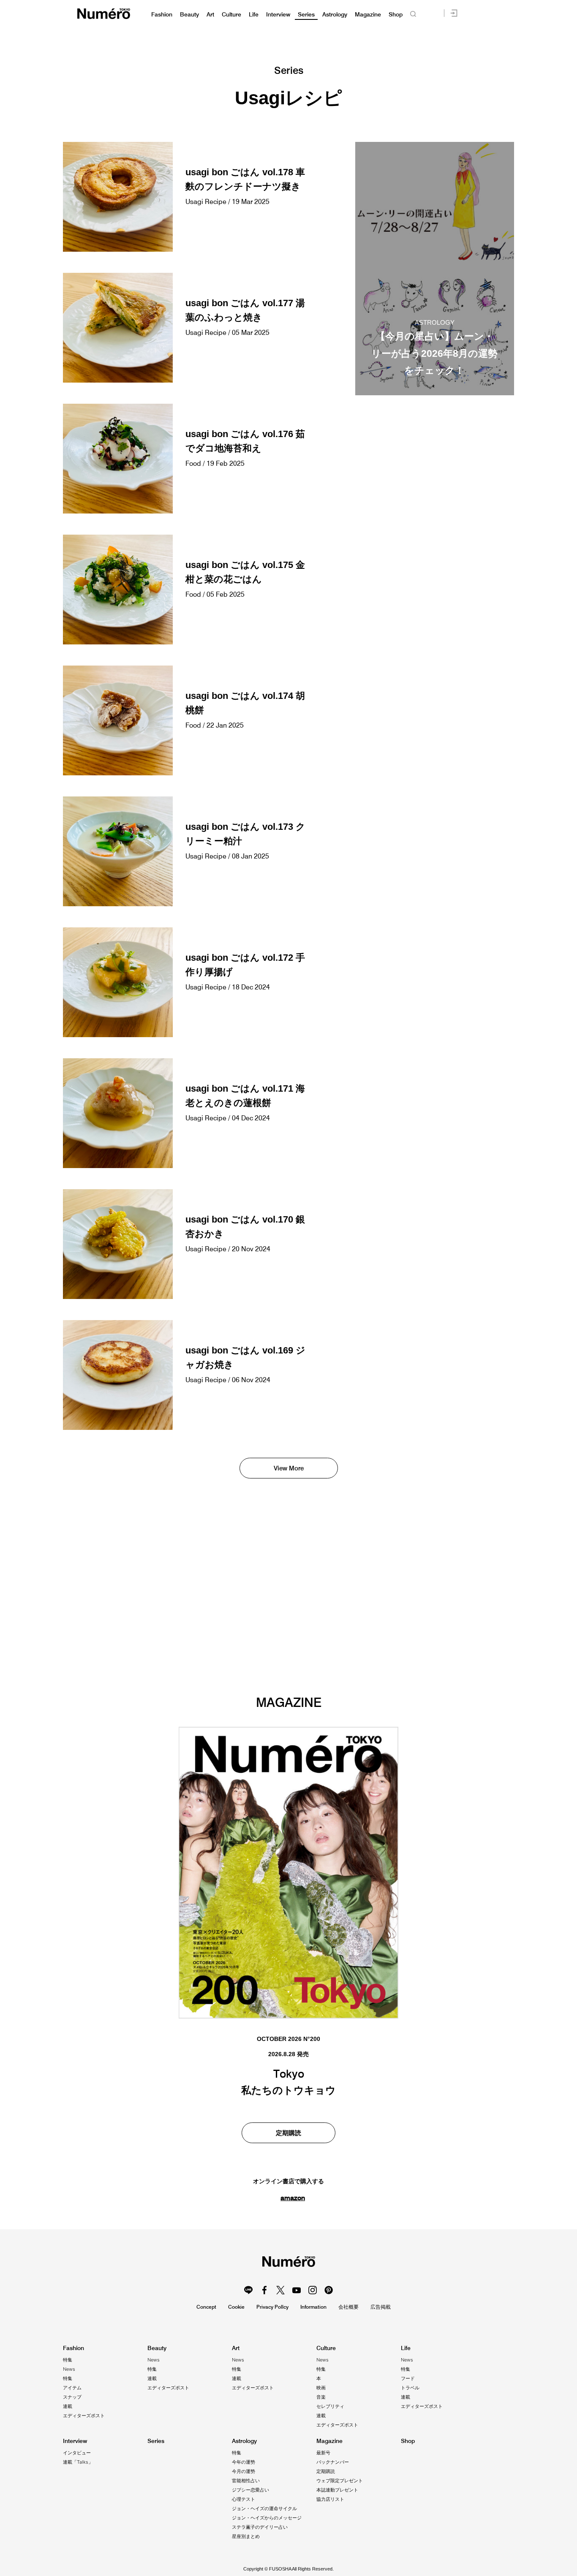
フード (408, 2378)
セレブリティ (330, 2406)
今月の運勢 (244, 2471)
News (69, 2369)
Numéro (104, 14)
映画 (321, 2388)
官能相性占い (246, 2481)
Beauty (189, 15)
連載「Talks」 (78, 2462)
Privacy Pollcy (272, 2307)
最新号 (323, 2453)
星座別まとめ (246, 2536)
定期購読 (288, 2133)
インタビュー (77, 2453)
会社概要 (348, 2307)
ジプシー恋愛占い (250, 2490)
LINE (248, 2290)
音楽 (321, 2397)
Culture (231, 15)
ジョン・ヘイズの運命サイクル (264, 2508)
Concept (206, 2307)
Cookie (236, 2307)
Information (313, 2307)
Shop (396, 15)
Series (306, 15)
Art (210, 15)
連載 (68, 2406)
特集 (68, 2360)
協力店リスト (330, 2499)
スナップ (72, 2397)
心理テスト (244, 2499)
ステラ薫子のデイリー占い (260, 2527)
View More (289, 1468)
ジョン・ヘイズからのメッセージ (267, 2518)
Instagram (313, 2290)
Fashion (162, 15)
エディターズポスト (84, 2416)
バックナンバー (333, 2462)
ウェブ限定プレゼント (340, 2481)
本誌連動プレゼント (337, 2490)
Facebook (264, 2290)
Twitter (280, 2290)
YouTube (297, 2290)
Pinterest (329, 2290)
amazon (293, 2198)
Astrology (335, 15)
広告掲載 (381, 2307)
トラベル (410, 2388)
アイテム (72, 2388)
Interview (278, 15)
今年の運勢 (244, 2462)
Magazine (368, 15)
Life (254, 15)
